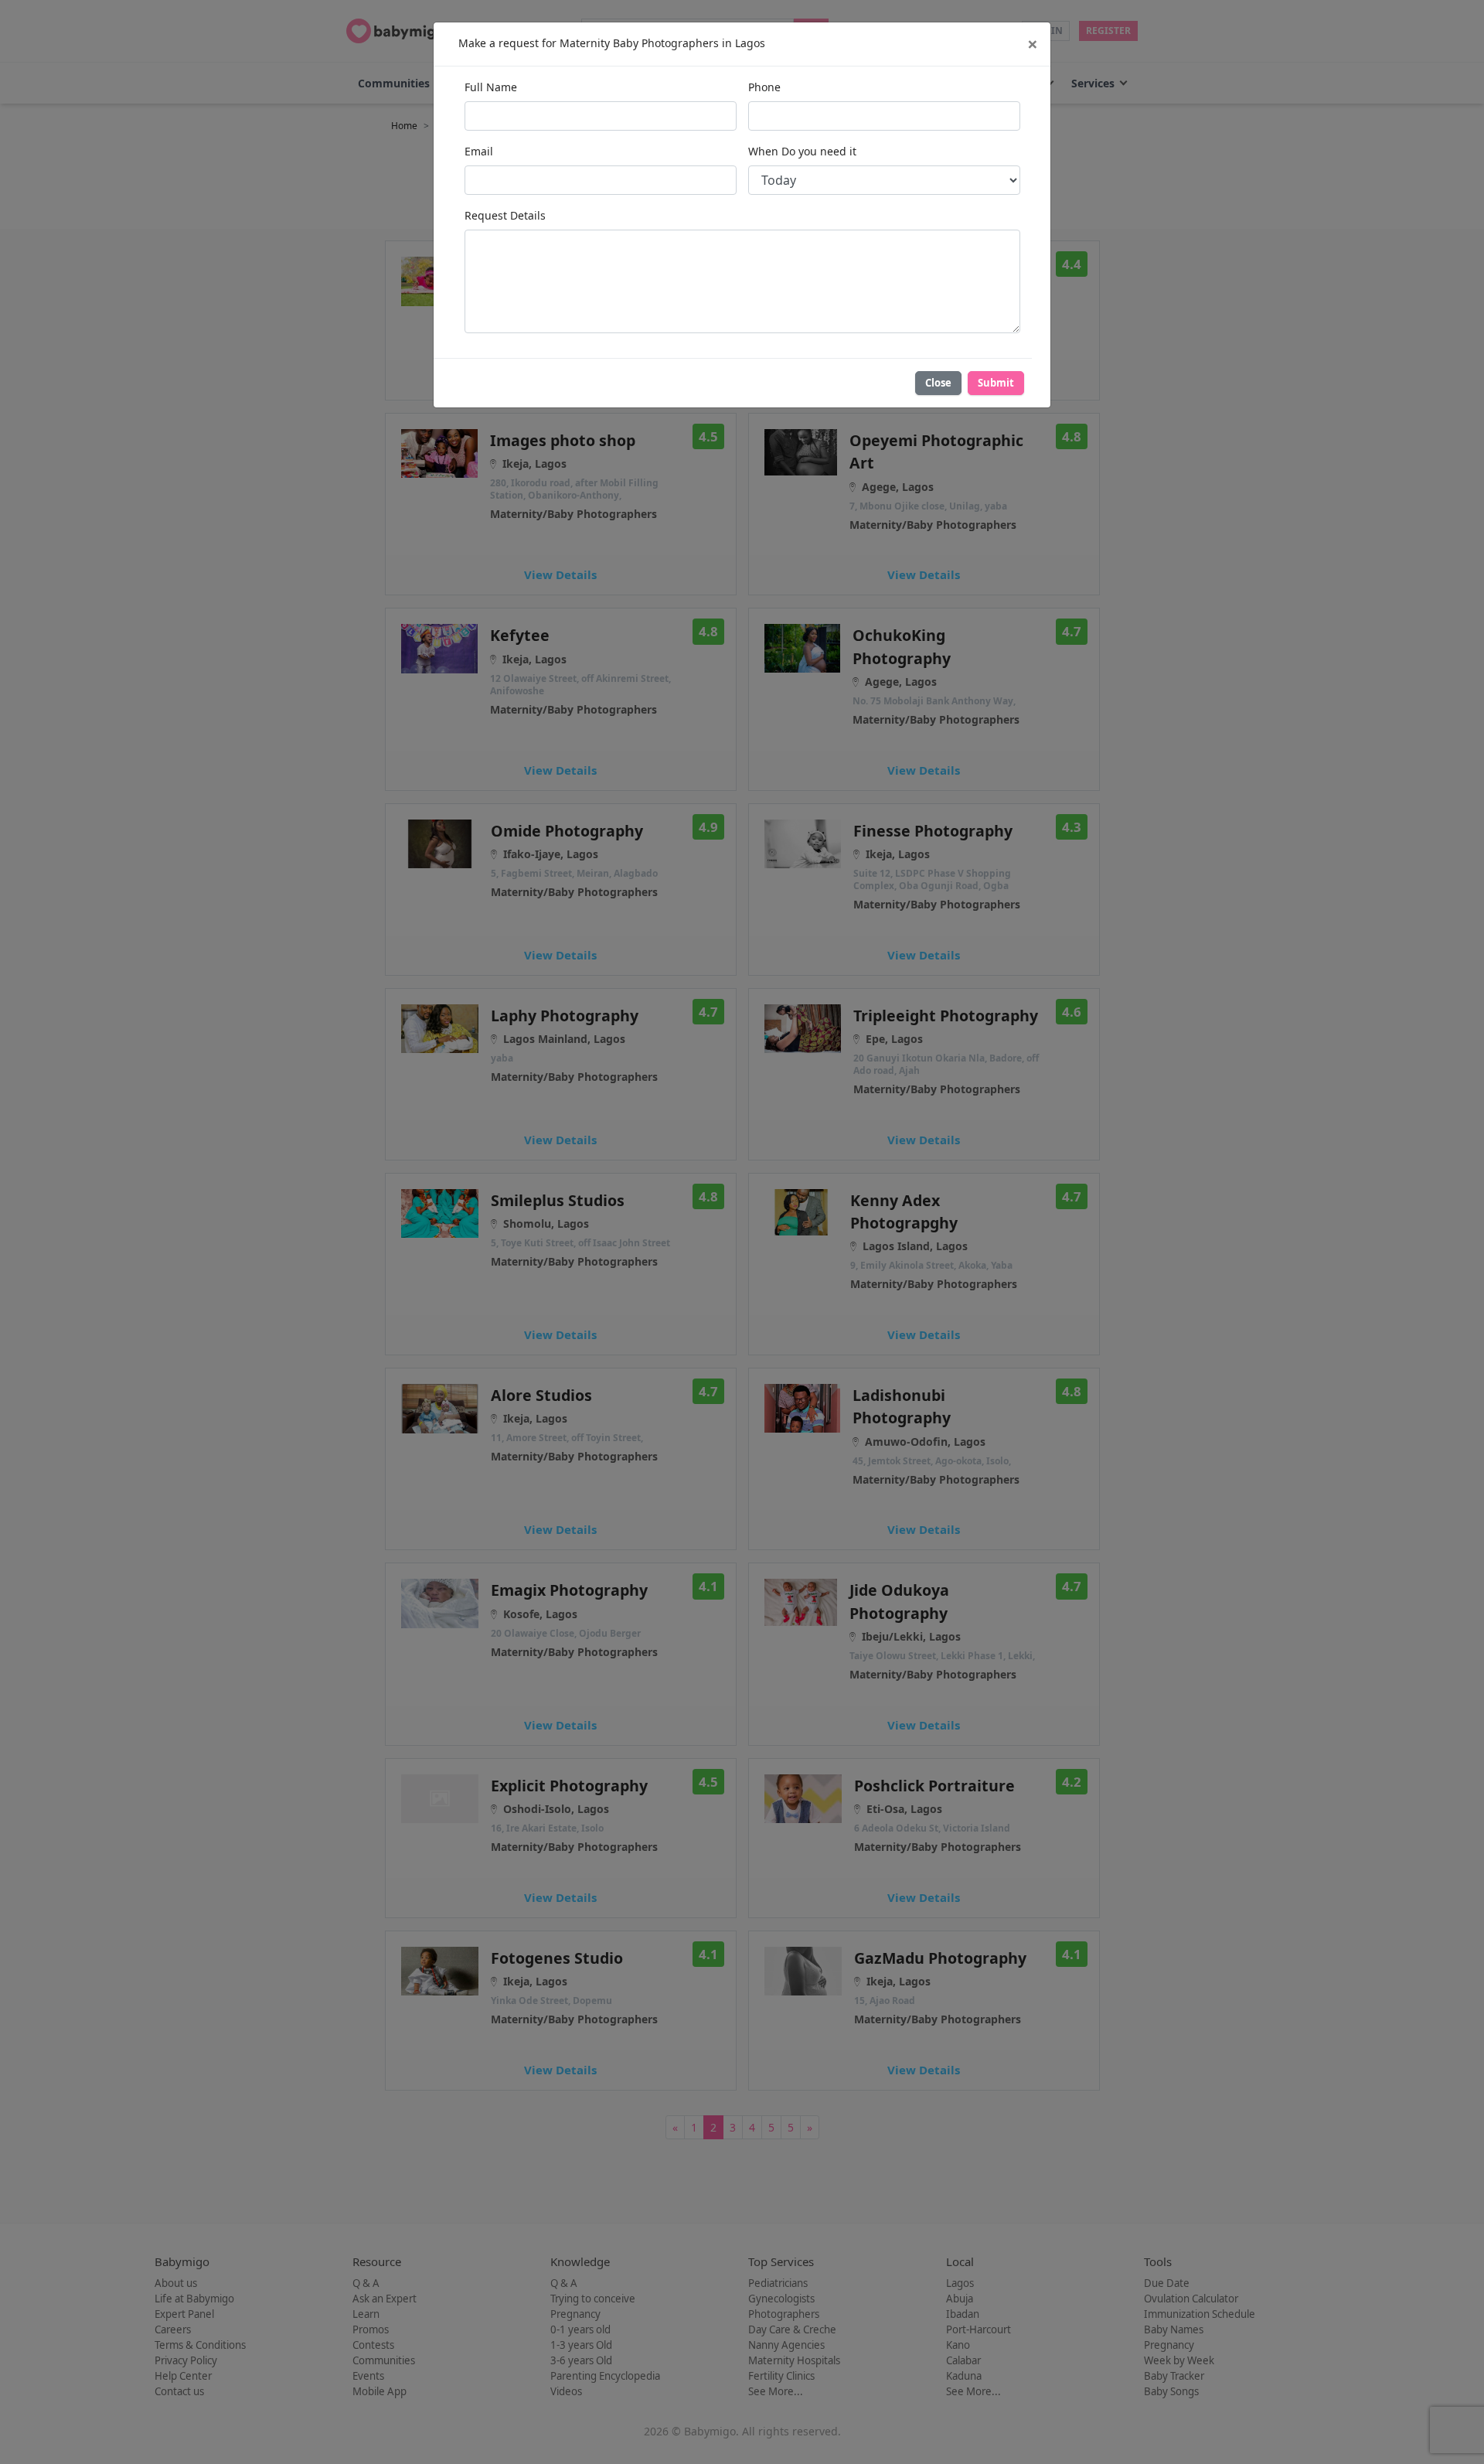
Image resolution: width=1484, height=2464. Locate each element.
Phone (764, 87)
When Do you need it (802, 151)
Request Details (505, 215)
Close (938, 383)
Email (479, 151)
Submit (996, 383)
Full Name (491, 87)
